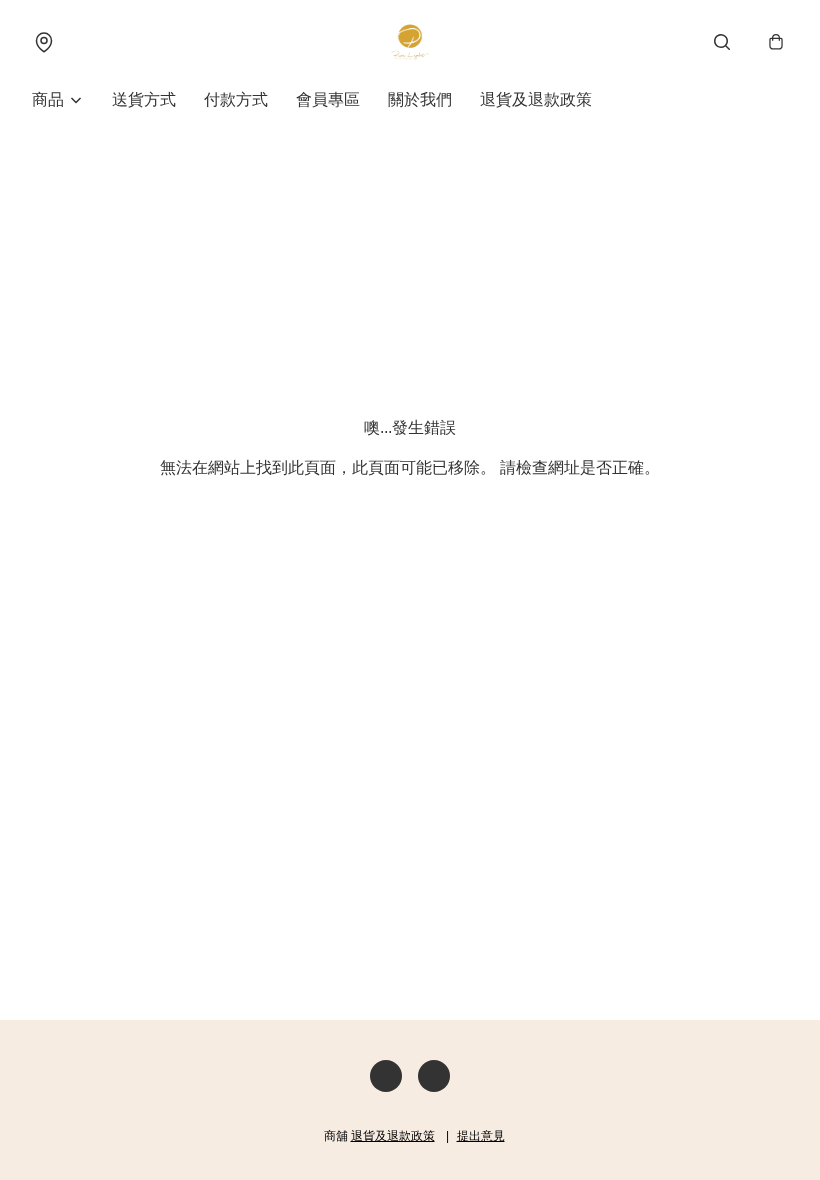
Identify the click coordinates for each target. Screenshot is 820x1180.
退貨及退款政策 (536, 99)
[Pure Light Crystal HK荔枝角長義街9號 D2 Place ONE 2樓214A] (410, 42)
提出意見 (481, 1136)
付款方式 (236, 99)
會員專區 (328, 99)
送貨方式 (144, 99)
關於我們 (420, 99)
